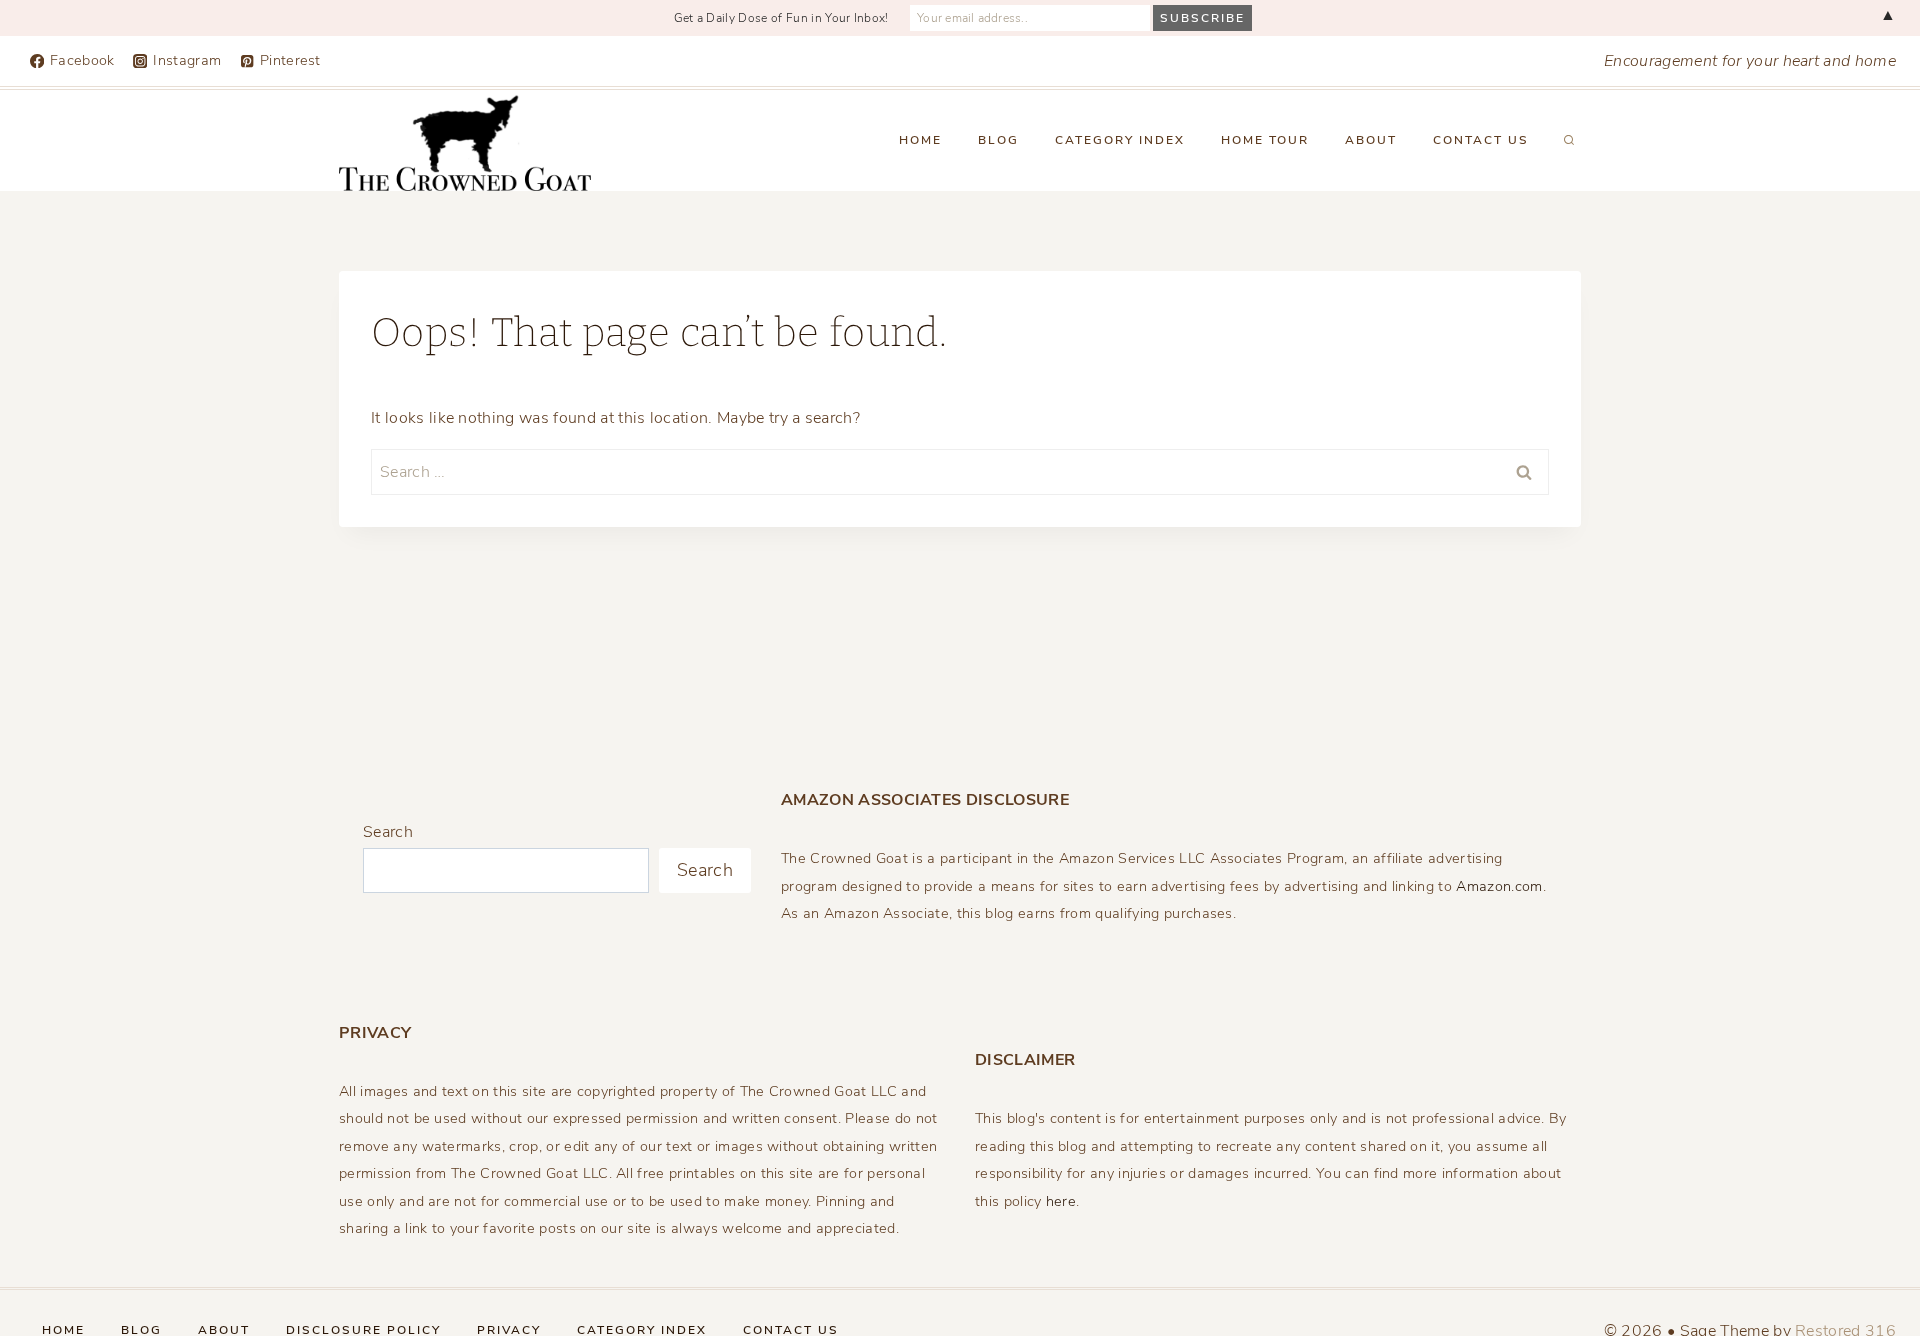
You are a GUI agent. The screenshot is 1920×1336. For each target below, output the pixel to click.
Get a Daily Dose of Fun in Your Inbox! (781, 18)
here (1061, 1201)
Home (920, 140)
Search (388, 832)
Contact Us (1481, 140)
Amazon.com (1499, 886)
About (1371, 140)
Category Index (1120, 140)
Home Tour (1265, 140)
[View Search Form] (1569, 141)
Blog (998, 140)
